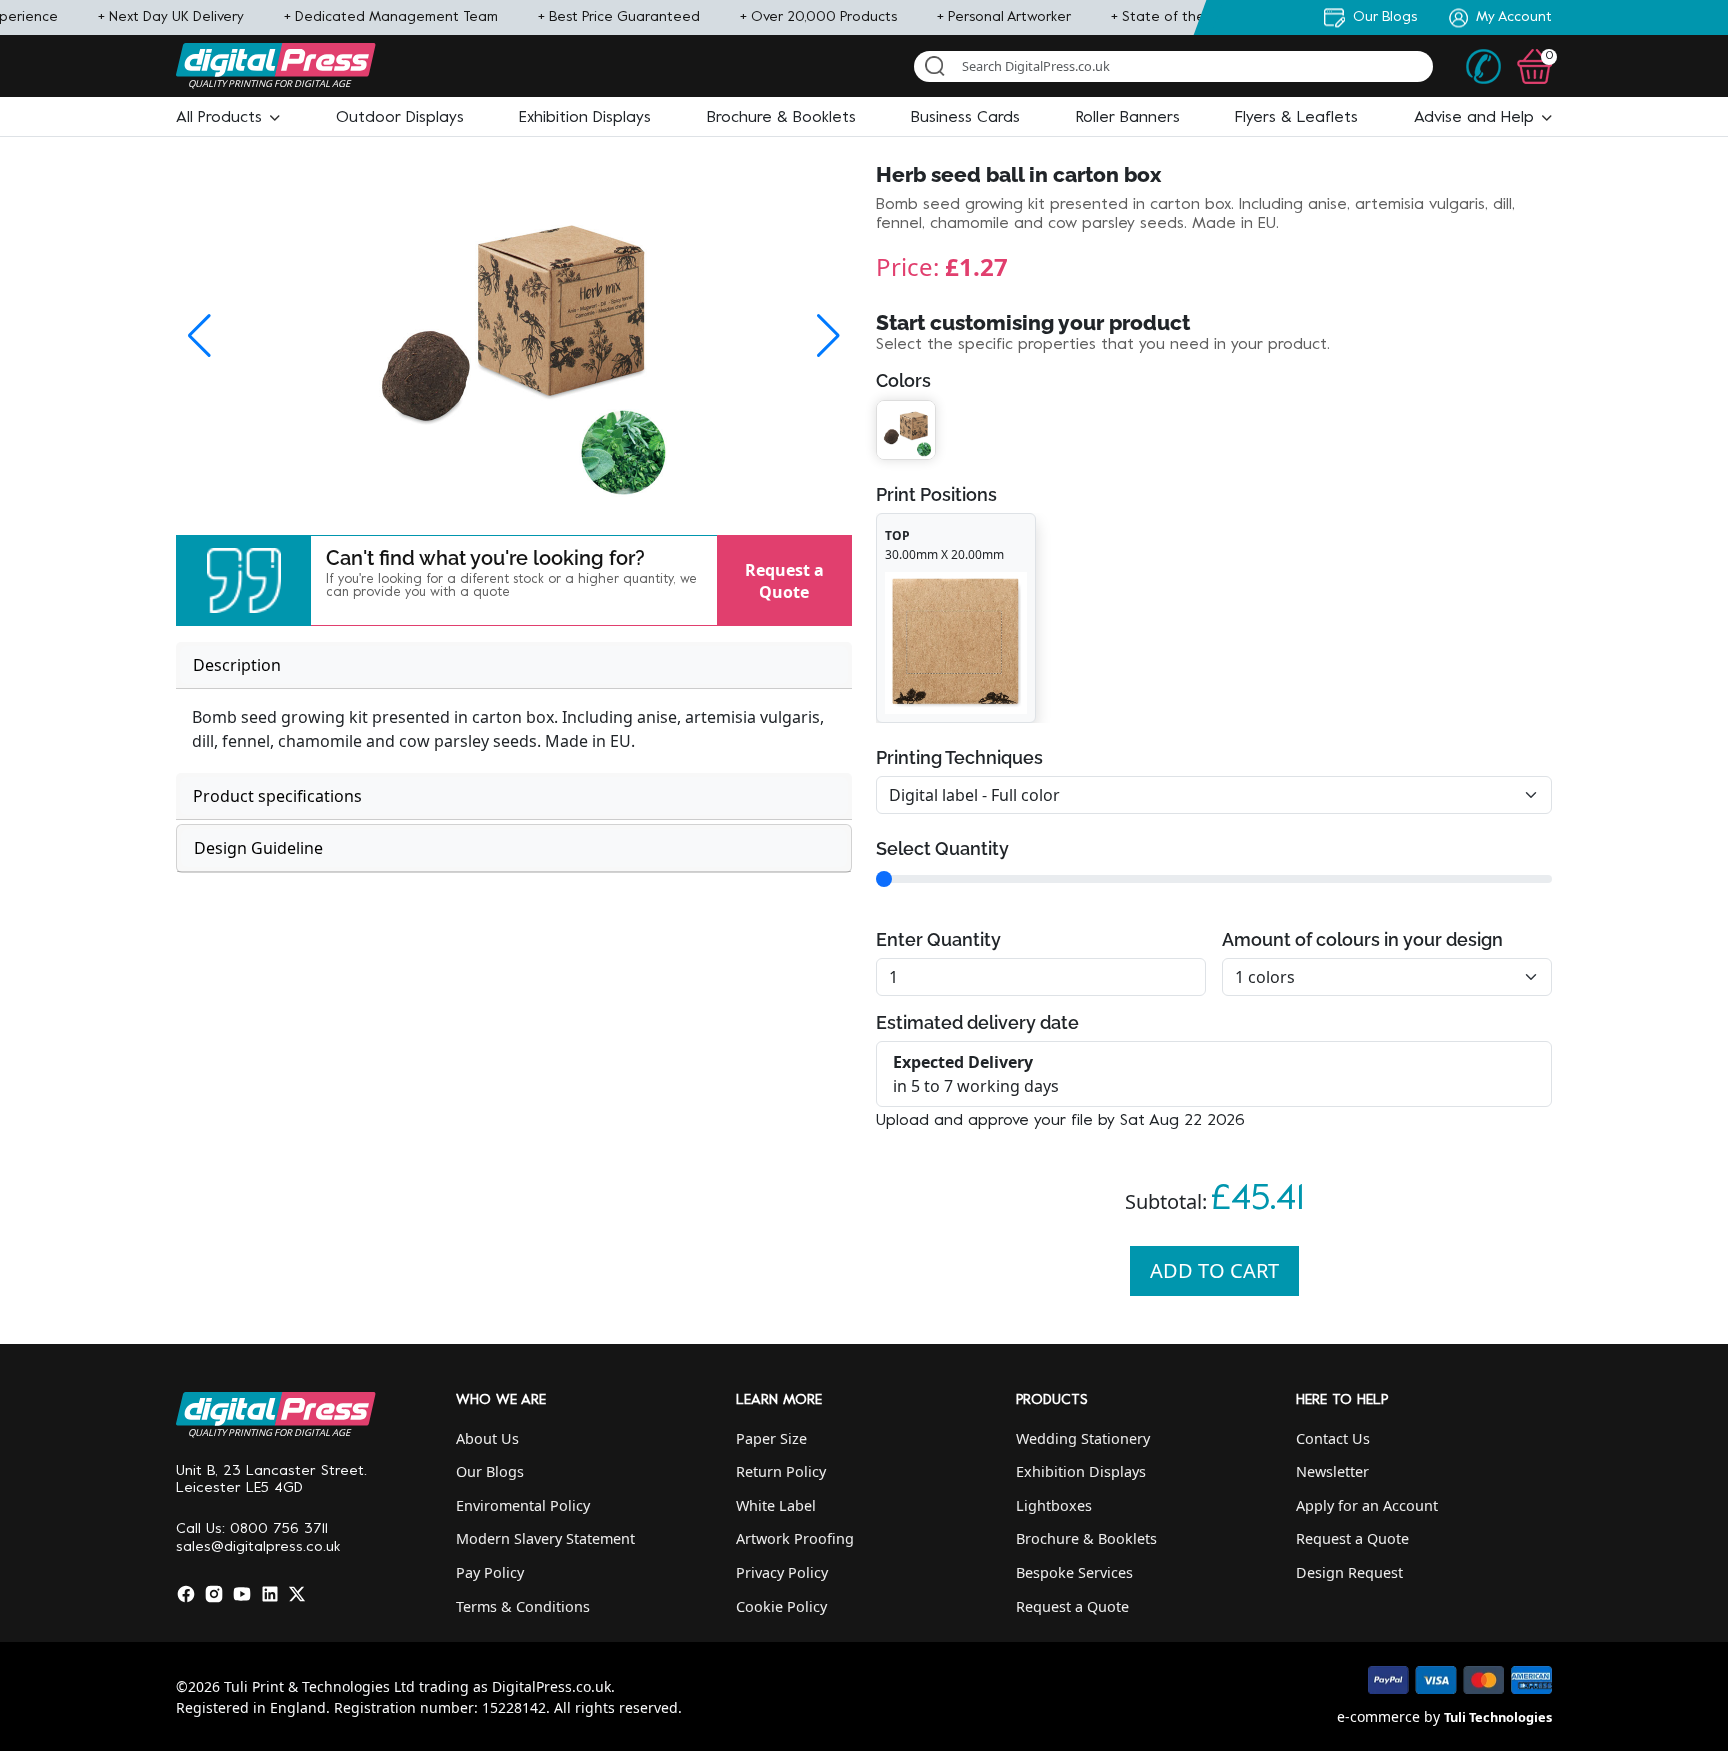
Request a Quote (784, 580)
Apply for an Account (1367, 1505)
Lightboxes (1054, 1505)
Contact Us (1333, 1438)
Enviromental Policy (523, 1505)
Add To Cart (1214, 1270)
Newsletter (1332, 1471)
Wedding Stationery (1083, 1438)
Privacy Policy (782, 1572)
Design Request (1349, 1572)
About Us (487, 1438)
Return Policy (781, 1471)
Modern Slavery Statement (545, 1538)
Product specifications (277, 796)
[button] (228, 118)
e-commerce (1378, 1716)
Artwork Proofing (795, 1538)
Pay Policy (490, 1572)
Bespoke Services (1074, 1572)
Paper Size (771, 1438)
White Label (776, 1505)
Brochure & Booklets (1086, 1538)
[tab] (514, 665)
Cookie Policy (781, 1606)
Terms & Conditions (523, 1606)
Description (237, 665)
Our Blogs (490, 1471)
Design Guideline (258, 848)
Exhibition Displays (1081, 1471)
